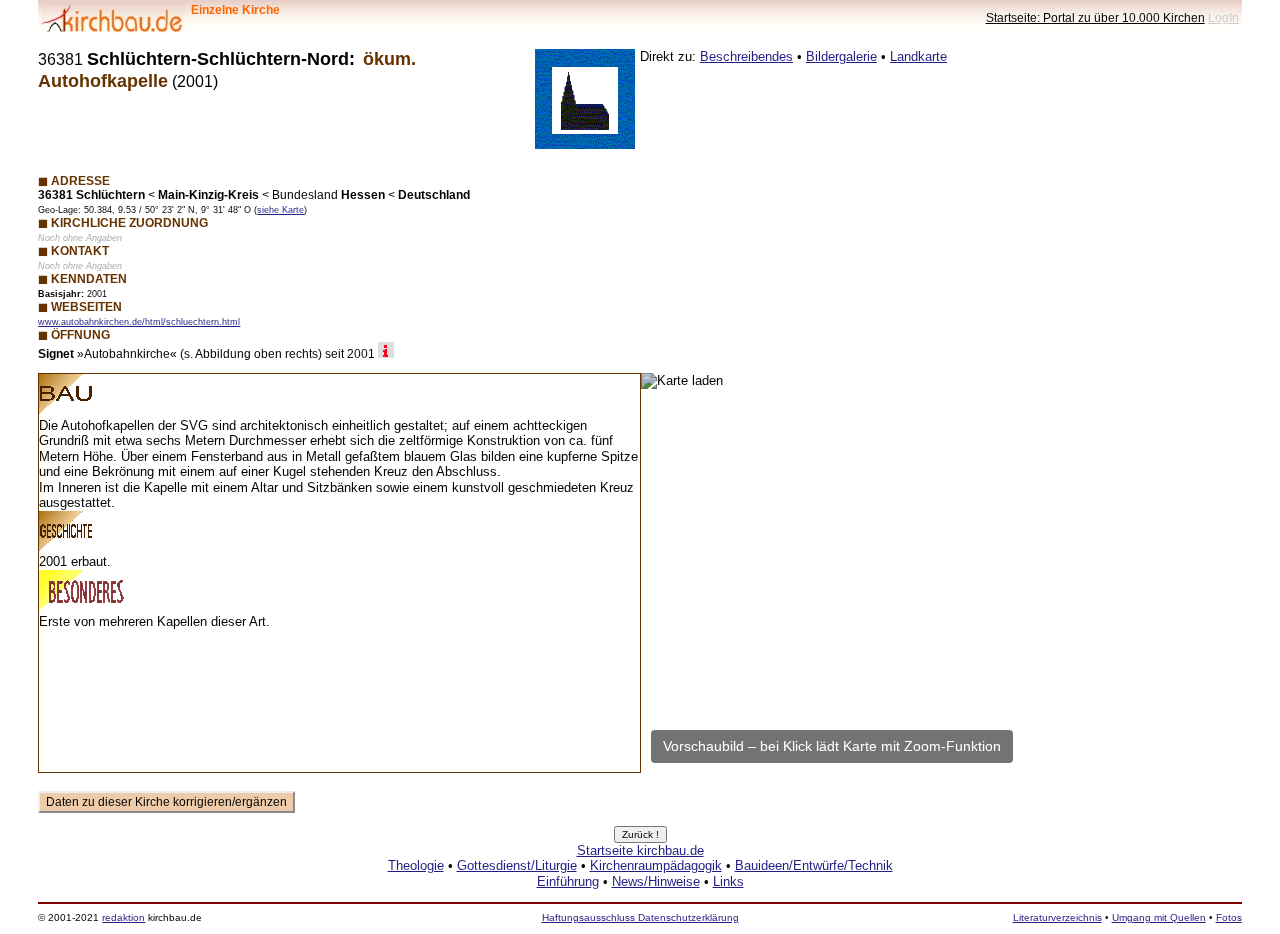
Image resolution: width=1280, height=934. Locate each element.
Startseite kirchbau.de (640, 850)
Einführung (568, 881)
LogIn (1223, 17)
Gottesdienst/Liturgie (517, 865)
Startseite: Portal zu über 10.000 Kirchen (1095, 17)
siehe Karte (280, 210)
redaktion (123, 917)
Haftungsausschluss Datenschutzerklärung (640, 917)
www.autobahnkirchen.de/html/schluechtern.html (139, 322)
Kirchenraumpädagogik (656, 865)
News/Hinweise (656, 881)
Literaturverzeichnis (1057, 917)
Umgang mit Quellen (1159, 917)
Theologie (416, 865)
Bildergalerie (841, 56)
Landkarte (918, 56)
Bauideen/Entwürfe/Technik (814, 865)
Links (728, 881)
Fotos (1229, 917)
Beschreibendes (746, 56)
